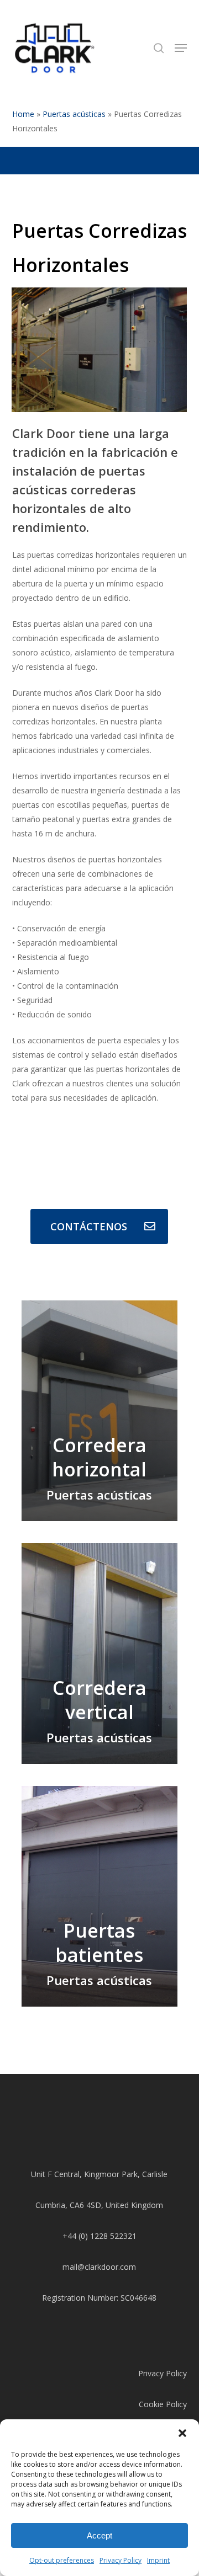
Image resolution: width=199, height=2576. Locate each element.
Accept (99, 2535)
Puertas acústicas (74, 114)
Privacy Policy (121, 2560)
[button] (182, 2433)
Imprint (158, 2560)
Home (23, 114)
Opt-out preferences (62, 2560)
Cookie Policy (163, 2404)
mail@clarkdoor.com (99, 2267)
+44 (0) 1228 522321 (99, 2236)
